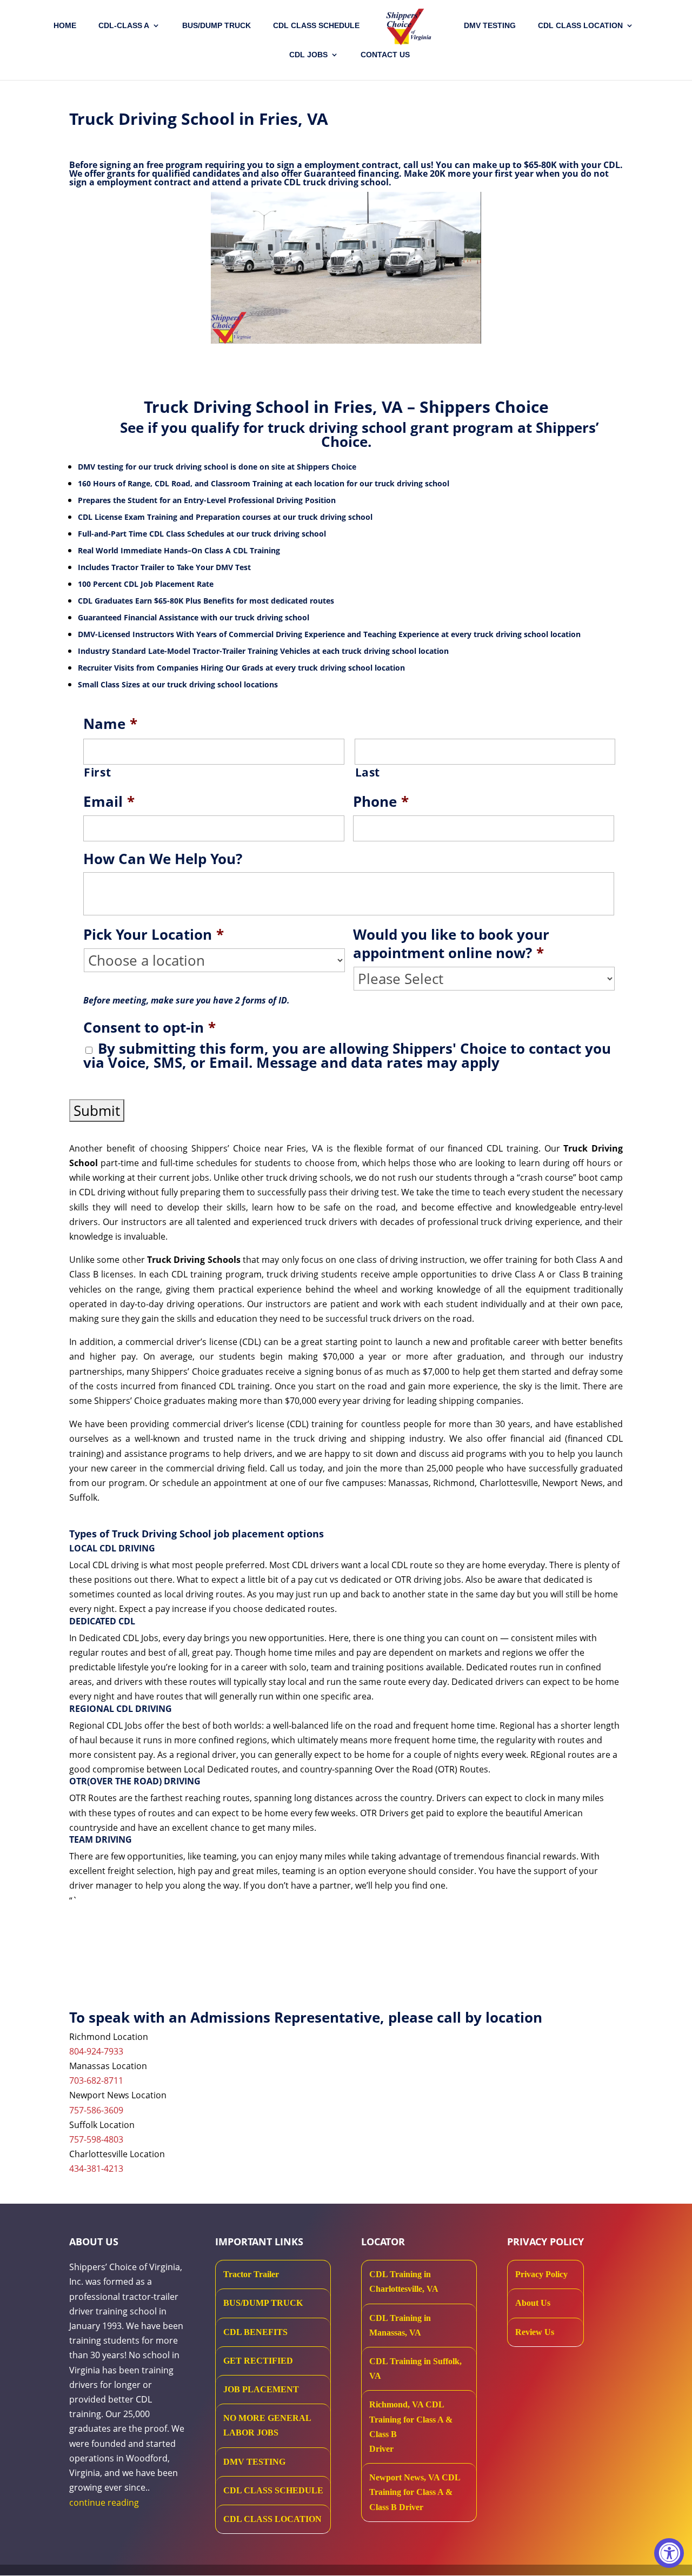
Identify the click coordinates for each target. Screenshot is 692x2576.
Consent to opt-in (149, 1028)
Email (109, 802)
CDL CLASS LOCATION (272, 2519)
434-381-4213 (96, 2169)
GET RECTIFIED (258, 2361)
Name (110, 724)
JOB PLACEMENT (261, 2389)
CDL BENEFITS (255, 2332)
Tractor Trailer (251, 2274)
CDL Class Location (580, 26)
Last (368, 772)
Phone (381, 802)
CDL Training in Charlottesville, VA (404, 2281)
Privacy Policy (541, 2274)
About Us (533, 2303)
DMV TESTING (490, 26)
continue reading (104, 2503)
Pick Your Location (154, 935)
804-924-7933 (96, 2051)
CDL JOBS (308, 55)
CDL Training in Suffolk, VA (415, 2368)
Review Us (535, 2332)
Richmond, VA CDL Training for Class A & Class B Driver (411, 2427)
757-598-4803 (96, 2139)
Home (65, 26)
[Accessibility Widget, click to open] (669, 2553)
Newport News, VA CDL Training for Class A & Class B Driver (415, 2492)
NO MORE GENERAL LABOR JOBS (267, 2425)
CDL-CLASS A (124, 26)
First (97, 772)
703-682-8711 (96, 2080)
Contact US (385, 55)
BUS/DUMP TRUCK (263, 2303)
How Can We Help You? (163, 859)
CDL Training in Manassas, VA (400, 2325)
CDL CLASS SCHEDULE (316, 26)
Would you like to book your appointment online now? (451, 944)
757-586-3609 (96, 2110)
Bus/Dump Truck (217, 26)
